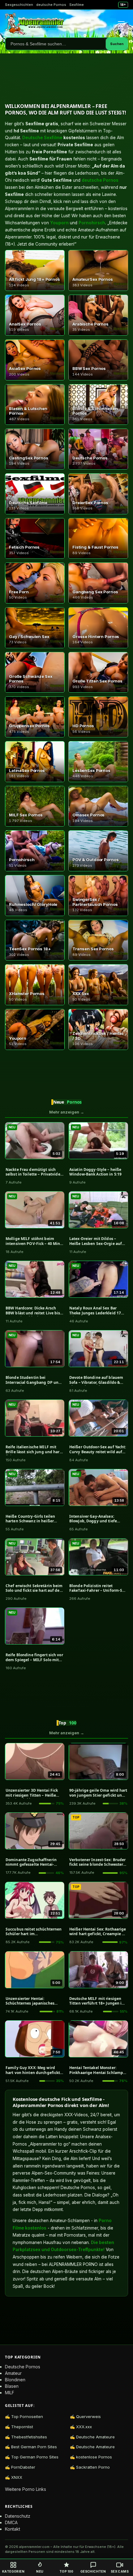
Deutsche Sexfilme (42, 138)
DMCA (11, 2522)
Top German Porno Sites (35, 2457)
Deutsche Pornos (23, 2367)
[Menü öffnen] (121, 24)
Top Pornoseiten (27, 2416)
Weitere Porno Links (26, 2489)
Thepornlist (22, 2427)
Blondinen (15, 2380)
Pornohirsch (92, 223)
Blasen (12, 2386)
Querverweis (88, 2416)
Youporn (59, 223)
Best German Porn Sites (34, 2447)
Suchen (117, 44)
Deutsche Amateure (95, 2437)
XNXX (17, 2477)
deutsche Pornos (51, 5)
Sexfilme (77, 5)
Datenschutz (18, 2516)
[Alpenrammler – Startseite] (34, 24)
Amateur (13, 2373)
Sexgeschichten (19, 5)
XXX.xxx (84, 2427)
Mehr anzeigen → (67, 1112)
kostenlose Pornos (94, 2457)
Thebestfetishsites (29, 2437)
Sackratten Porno (93, 2467)
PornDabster (23, 2467)
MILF (10, 2393)
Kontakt (13, 2529)
